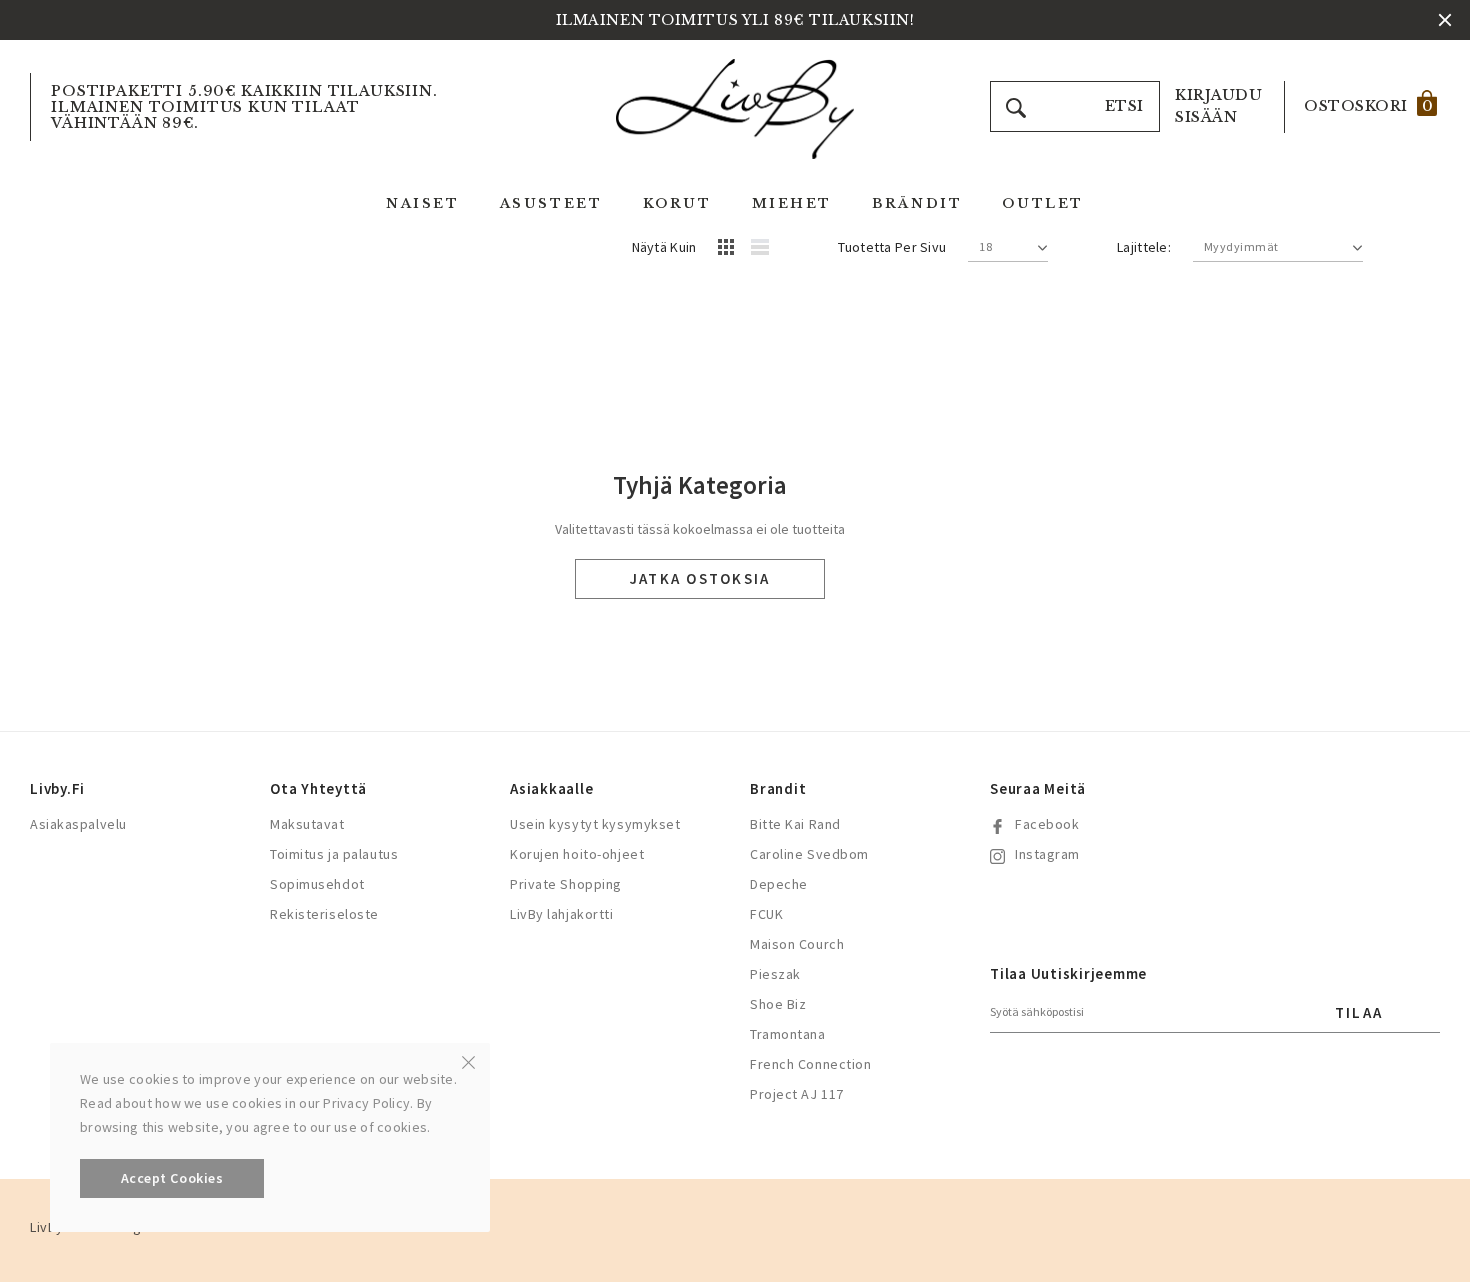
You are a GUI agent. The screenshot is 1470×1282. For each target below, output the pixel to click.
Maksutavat (307, 824)
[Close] (468, 1061)
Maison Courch (797, 944)
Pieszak (775, 974)
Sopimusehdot (317, 884)
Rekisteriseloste (324, 914)
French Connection (811, 1064)
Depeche (779, 884)
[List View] (767, 250)
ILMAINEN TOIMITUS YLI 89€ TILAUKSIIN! (735, 20)
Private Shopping (566, 884)
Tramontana (788, 1034)
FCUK (766, 914)
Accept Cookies (172, 1178)
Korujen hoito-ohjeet (577, 854)
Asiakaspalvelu (78, 824)
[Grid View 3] (729, 250)
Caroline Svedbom (809, 854)
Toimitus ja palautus (334, 854)
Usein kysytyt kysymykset (595, 824)
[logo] (735, 108)
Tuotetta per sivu (892, 247)
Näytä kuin (664, 247)
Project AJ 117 (797, 1094)
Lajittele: (1144, 247)
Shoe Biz (778, 1004)
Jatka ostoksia (700, 578)
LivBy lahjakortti (562, 914)
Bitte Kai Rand (795, 824)
